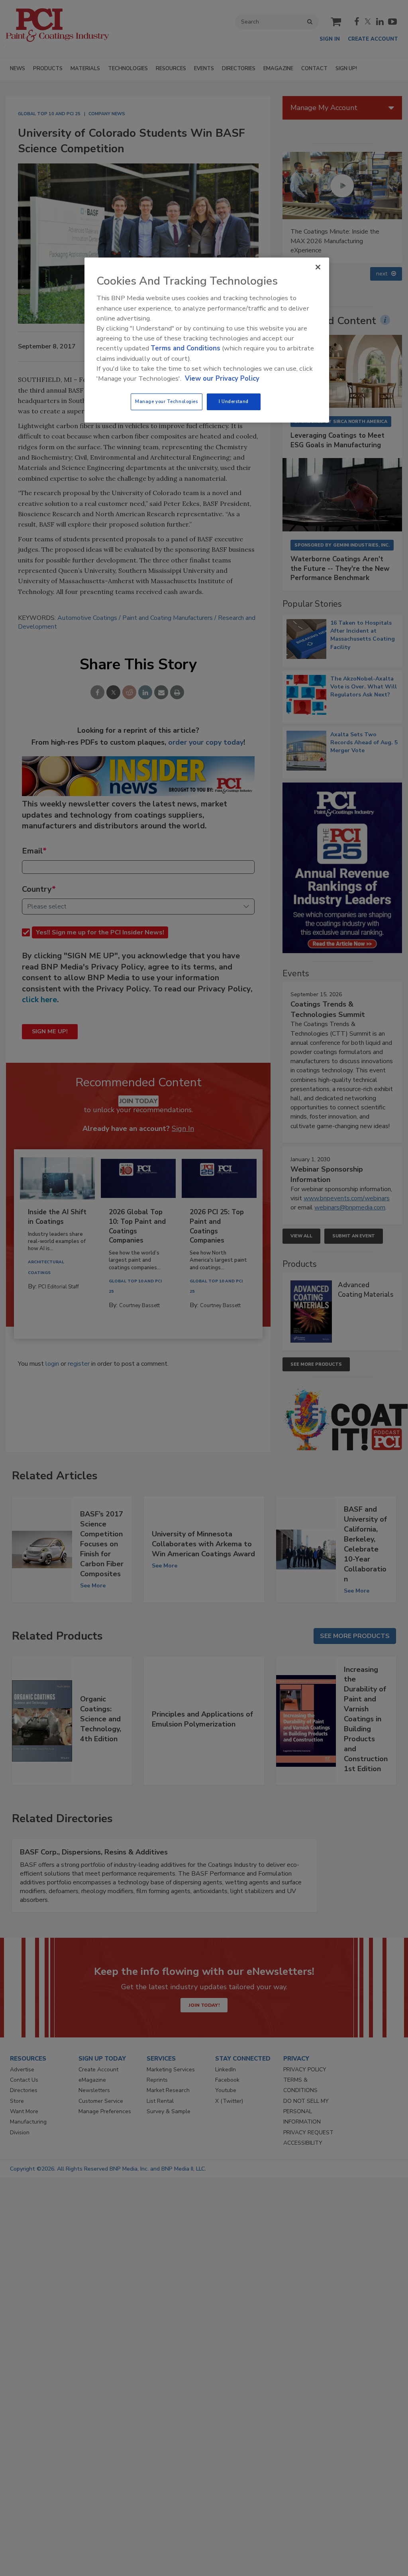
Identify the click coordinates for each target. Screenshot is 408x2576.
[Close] (318, 267)
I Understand (234, 401)
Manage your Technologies (167, 401)
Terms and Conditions (185, 348)
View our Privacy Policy (222, 379)
